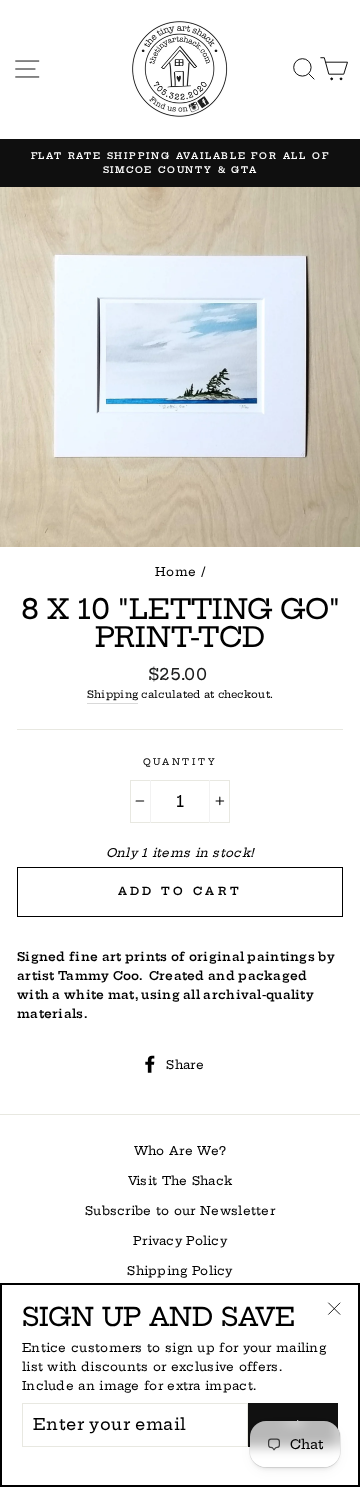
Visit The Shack (180, 1180)
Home (175, 571)
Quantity (180, 761)
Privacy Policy (180, 1240)
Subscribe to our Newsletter (180, 1210)
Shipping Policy (179, 1270)
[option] (180, 163)
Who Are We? (180, 1150)
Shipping (112, 694)
